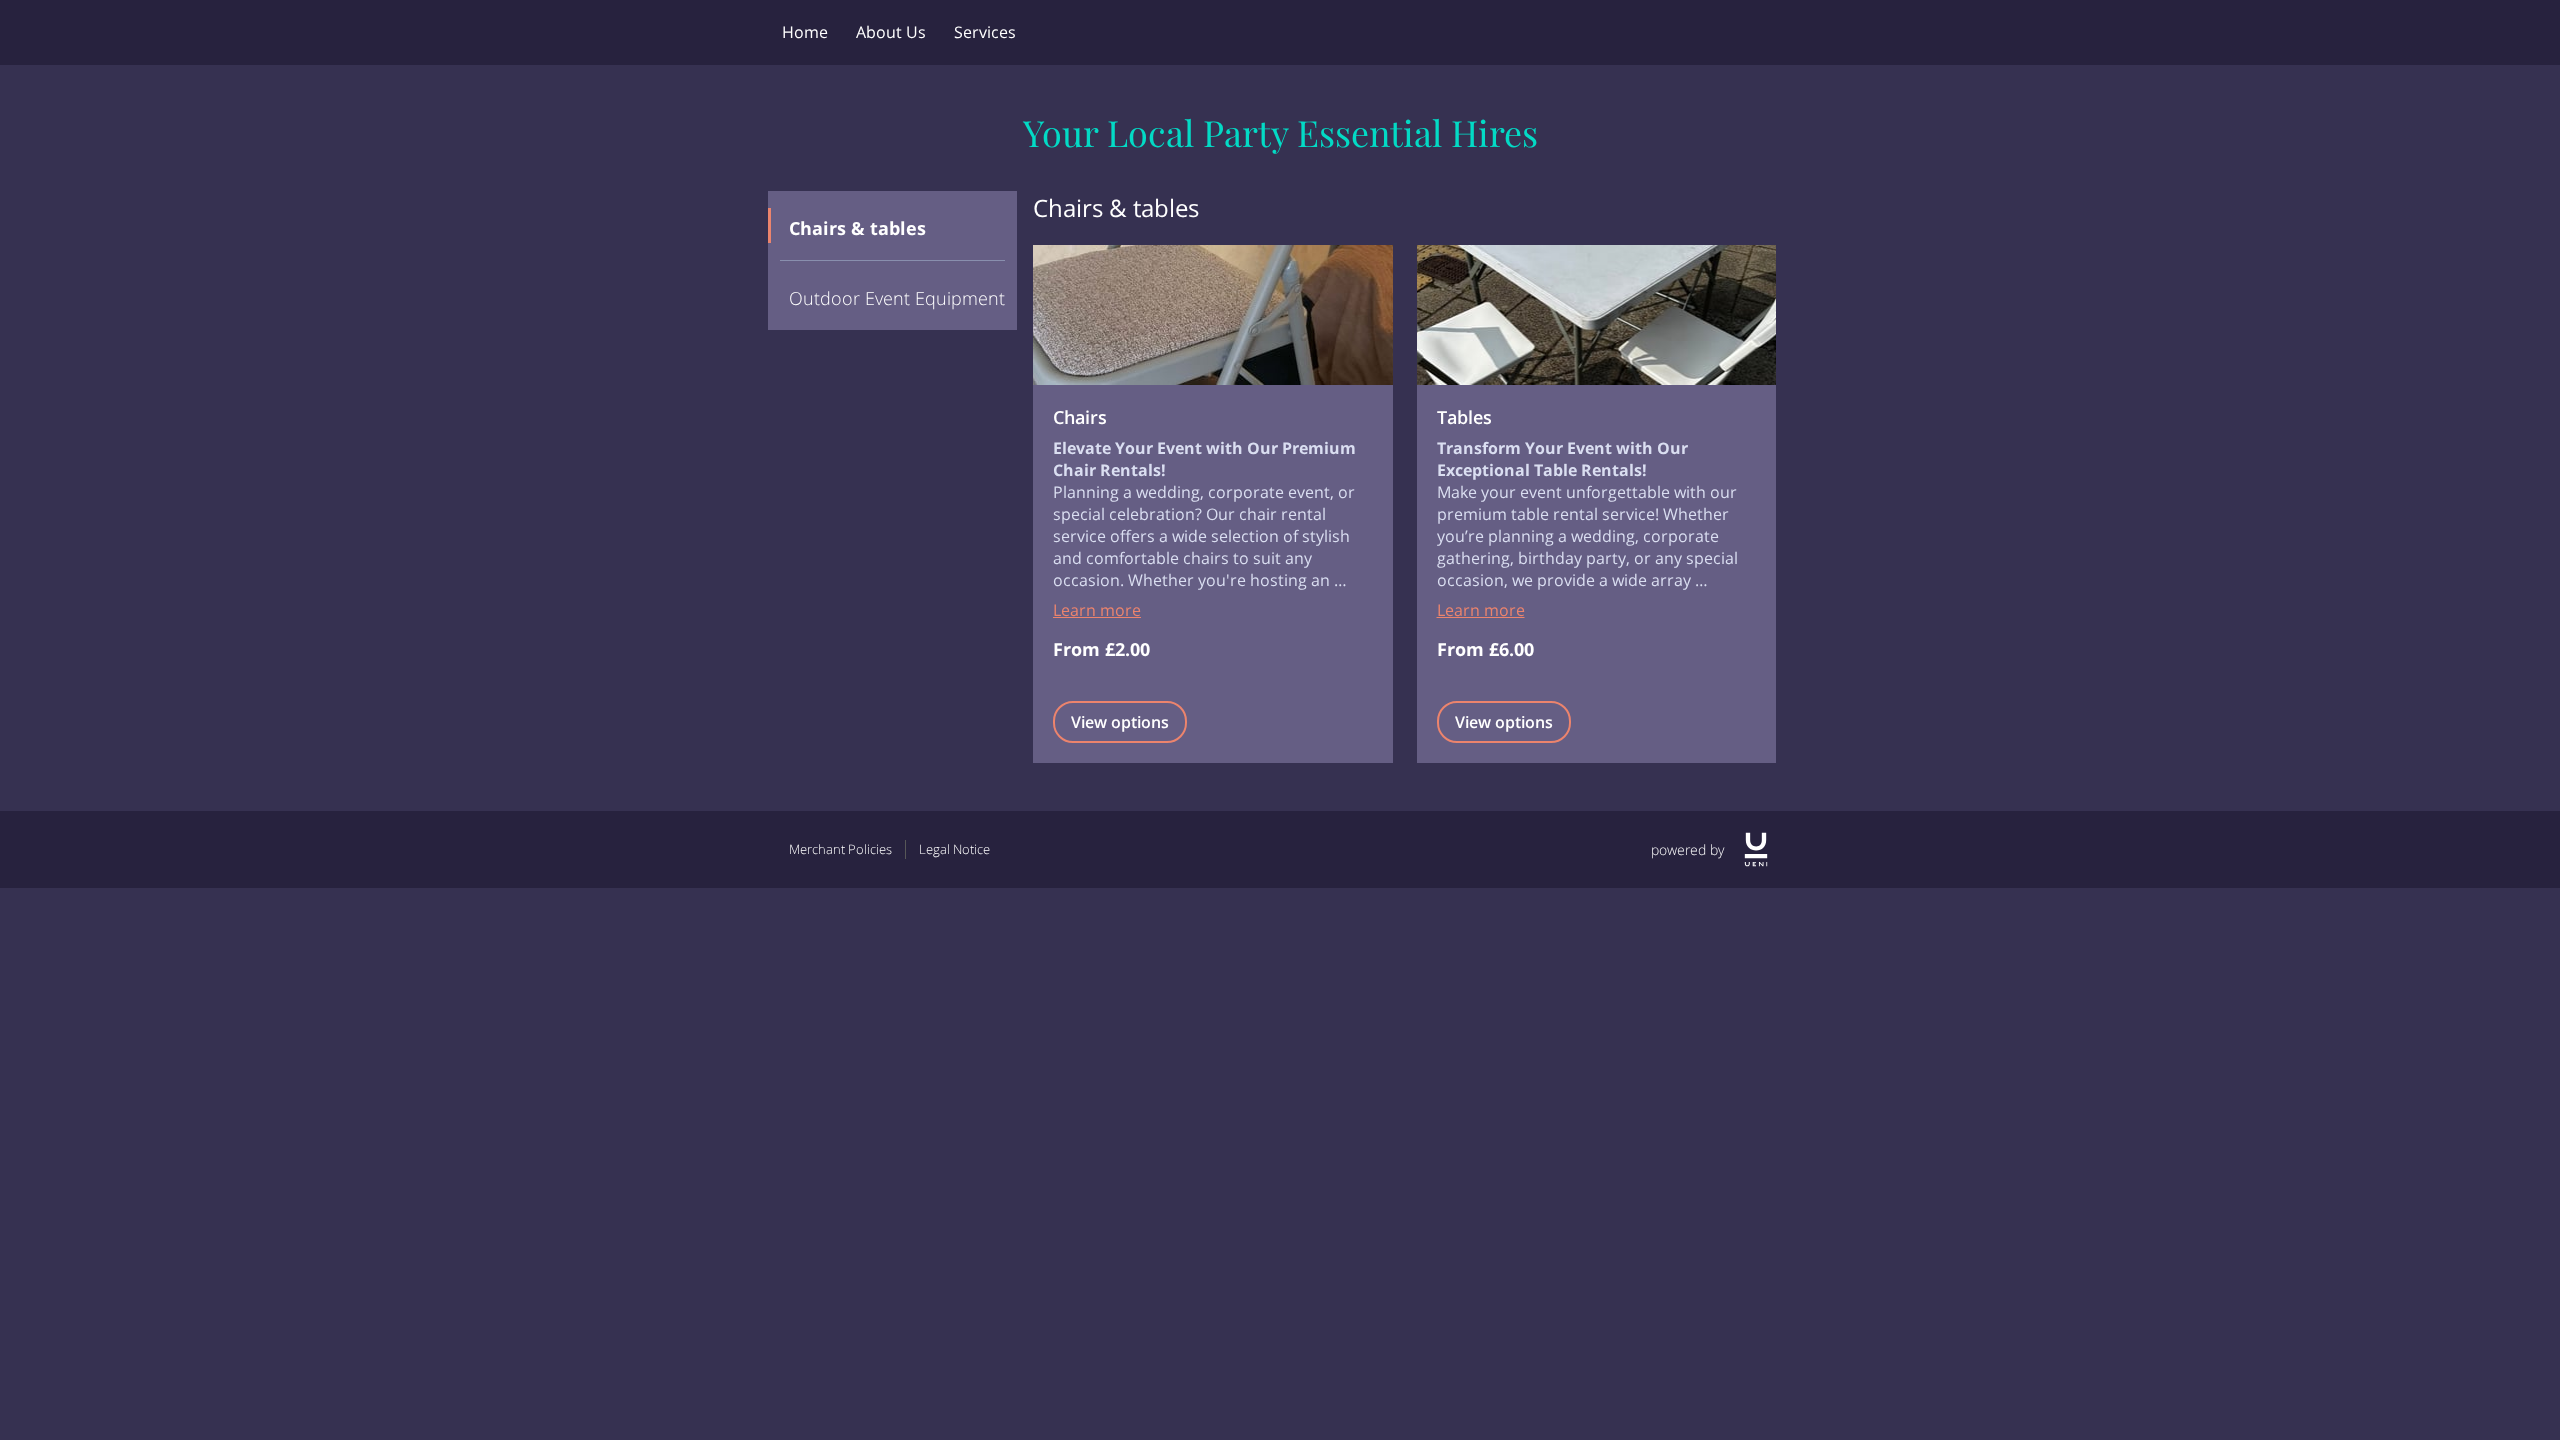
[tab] (892, 226)
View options (1120, 722)
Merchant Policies (840, 849)
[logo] (1756, 849)
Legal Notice (954, 849)
